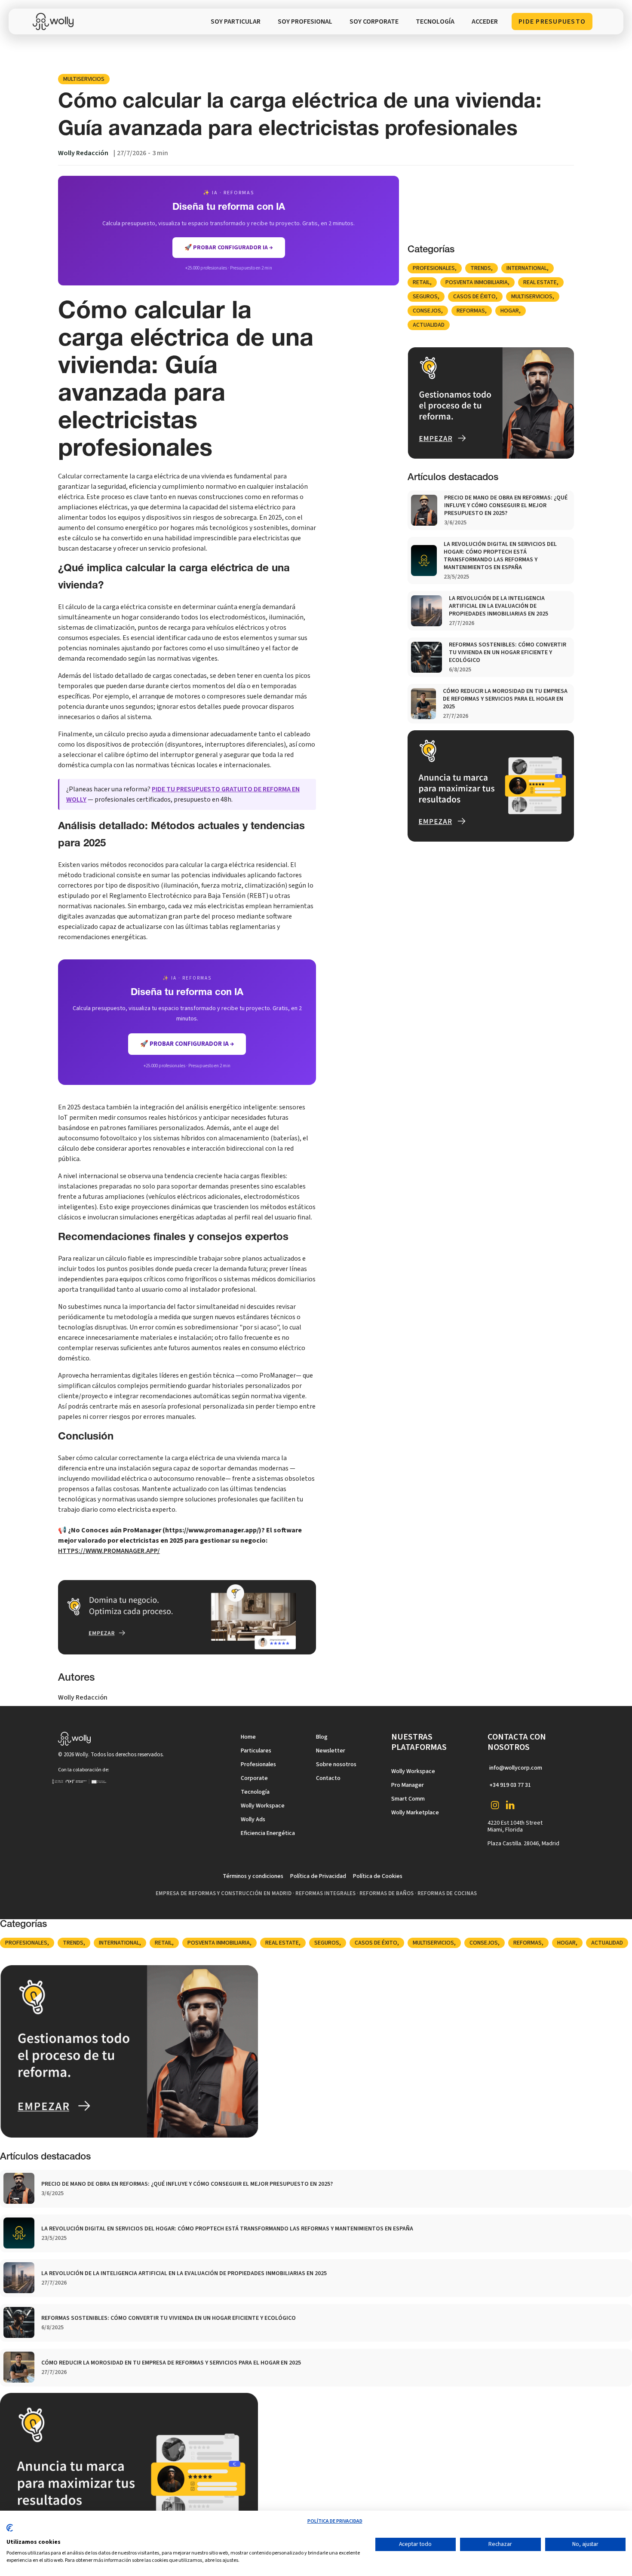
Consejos (427, 311)
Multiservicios (84, 79)
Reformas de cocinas (447, 1893)
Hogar (510, 311)
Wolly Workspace (263, 1806)
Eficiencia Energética (268, 1833)
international (527, 268)
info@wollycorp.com (516, 1768)
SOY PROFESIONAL (305, 21)
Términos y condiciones (253, 1876)
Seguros (425, 297)
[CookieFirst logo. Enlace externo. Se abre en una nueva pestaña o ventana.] (10, 2531)
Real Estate (540, 282)
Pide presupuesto (552, 21)
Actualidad (429, 325)
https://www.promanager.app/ (109, 1551)
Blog (322, 1737)
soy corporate (374, 21)
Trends (481, 268)
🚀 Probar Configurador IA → (187, 1044)
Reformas (471, 311)
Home (248, 1737)
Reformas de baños (387, 1893)
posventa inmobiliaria (477, 282)
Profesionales (434, 268)
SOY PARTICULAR (236, 21)
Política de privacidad (335, 2521)
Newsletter (331, 1751)
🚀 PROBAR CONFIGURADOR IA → (229, 248)
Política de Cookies (378, 1876)
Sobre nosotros (336, 1764)
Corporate (254, 1778)
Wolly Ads (253, 1819)
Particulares (256, 1751)
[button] (435, 21)
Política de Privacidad (318, 1876)
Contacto (328, 1778)
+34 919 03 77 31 (510, 1785)
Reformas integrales (325, 1893)
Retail (421, 282)
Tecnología (255, 1792)
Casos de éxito (474, 297)
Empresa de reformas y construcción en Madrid (224, 1893)
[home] (55, 21)
